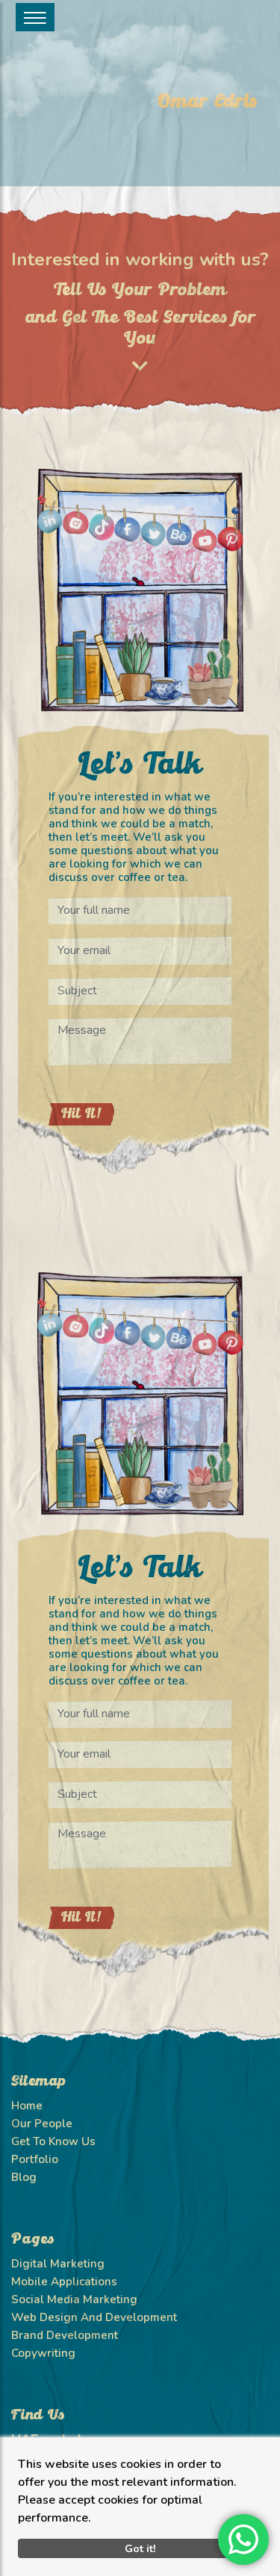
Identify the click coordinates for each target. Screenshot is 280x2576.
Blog (24, 2177)
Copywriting (43, 2353)
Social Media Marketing (74, 2299)
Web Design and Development (94, 2317)
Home (27, 2106)
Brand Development (65, 2335)
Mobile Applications (64, 2282)
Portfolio (35, 2159)
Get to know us (53, 2141)
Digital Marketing (58, 2264)
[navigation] (35, 17)
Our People (42, 2124)
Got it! (140, 2548)
